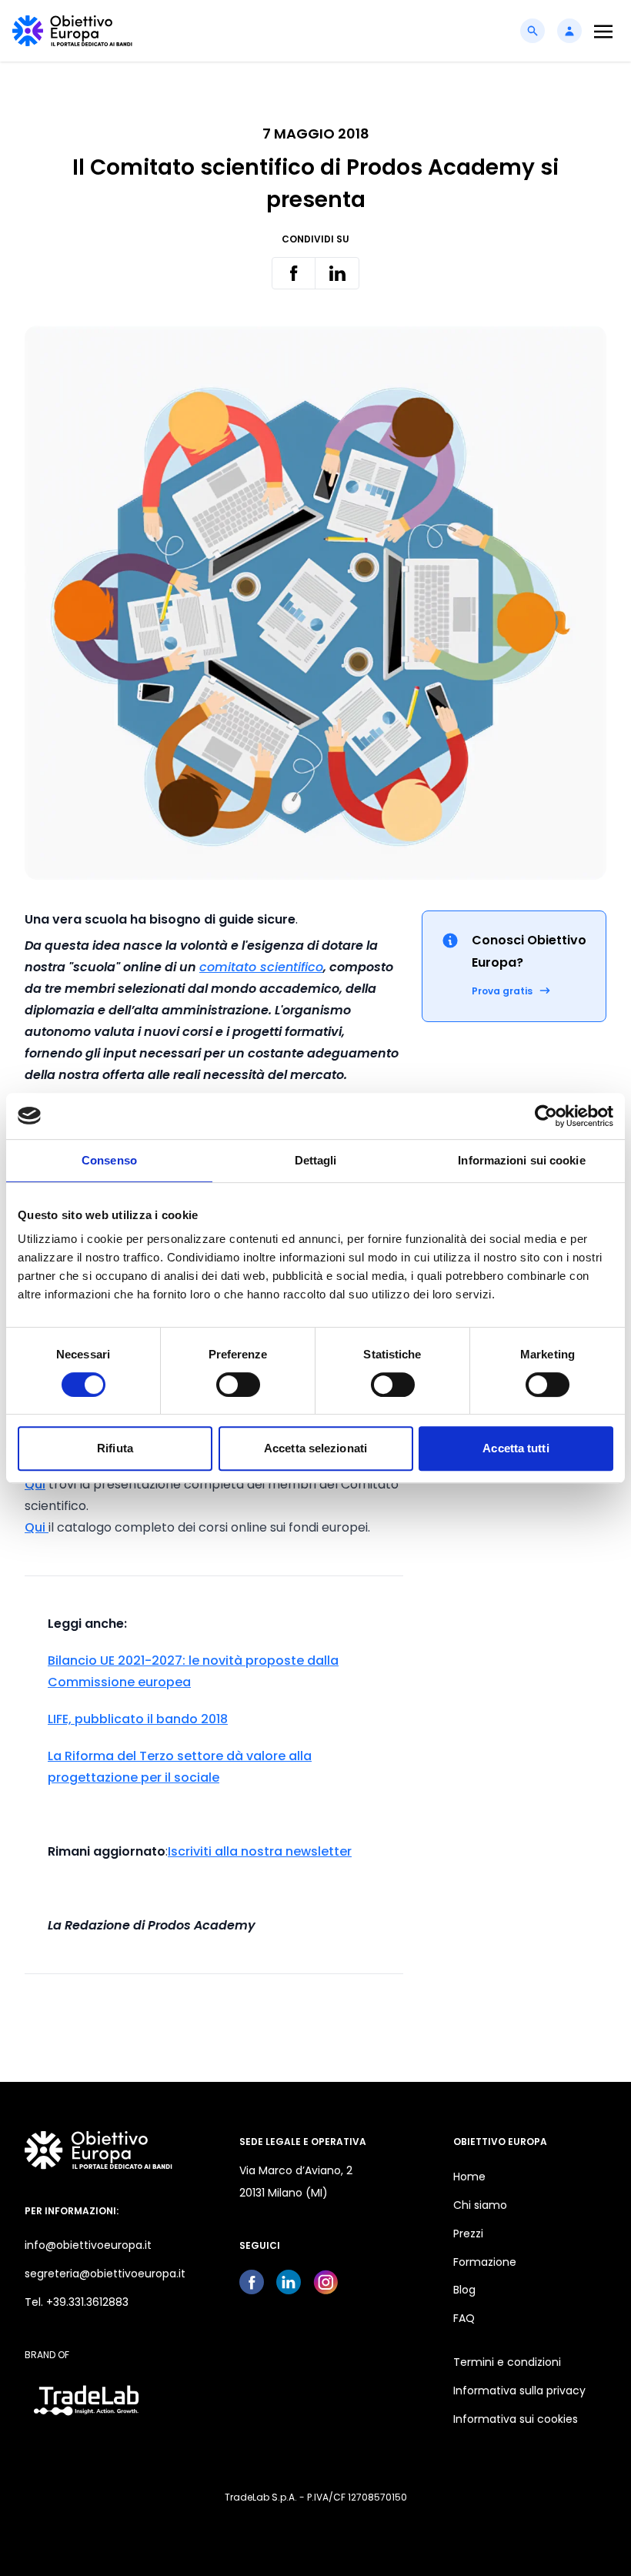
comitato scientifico (261, 967)
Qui (35, 1484)
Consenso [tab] (109, 1160)
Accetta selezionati (315, 1448)
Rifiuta (115, 1448)
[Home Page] (72, 31)
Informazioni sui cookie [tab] (521, 1160)
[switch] (238, 1385)
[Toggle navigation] (603, 31)
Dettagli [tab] (316, 1160)
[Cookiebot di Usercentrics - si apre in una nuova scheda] (546, 1116)
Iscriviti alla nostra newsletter (260, 1851)
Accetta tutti (516, 1448)
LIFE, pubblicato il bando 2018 (138, 1719)
